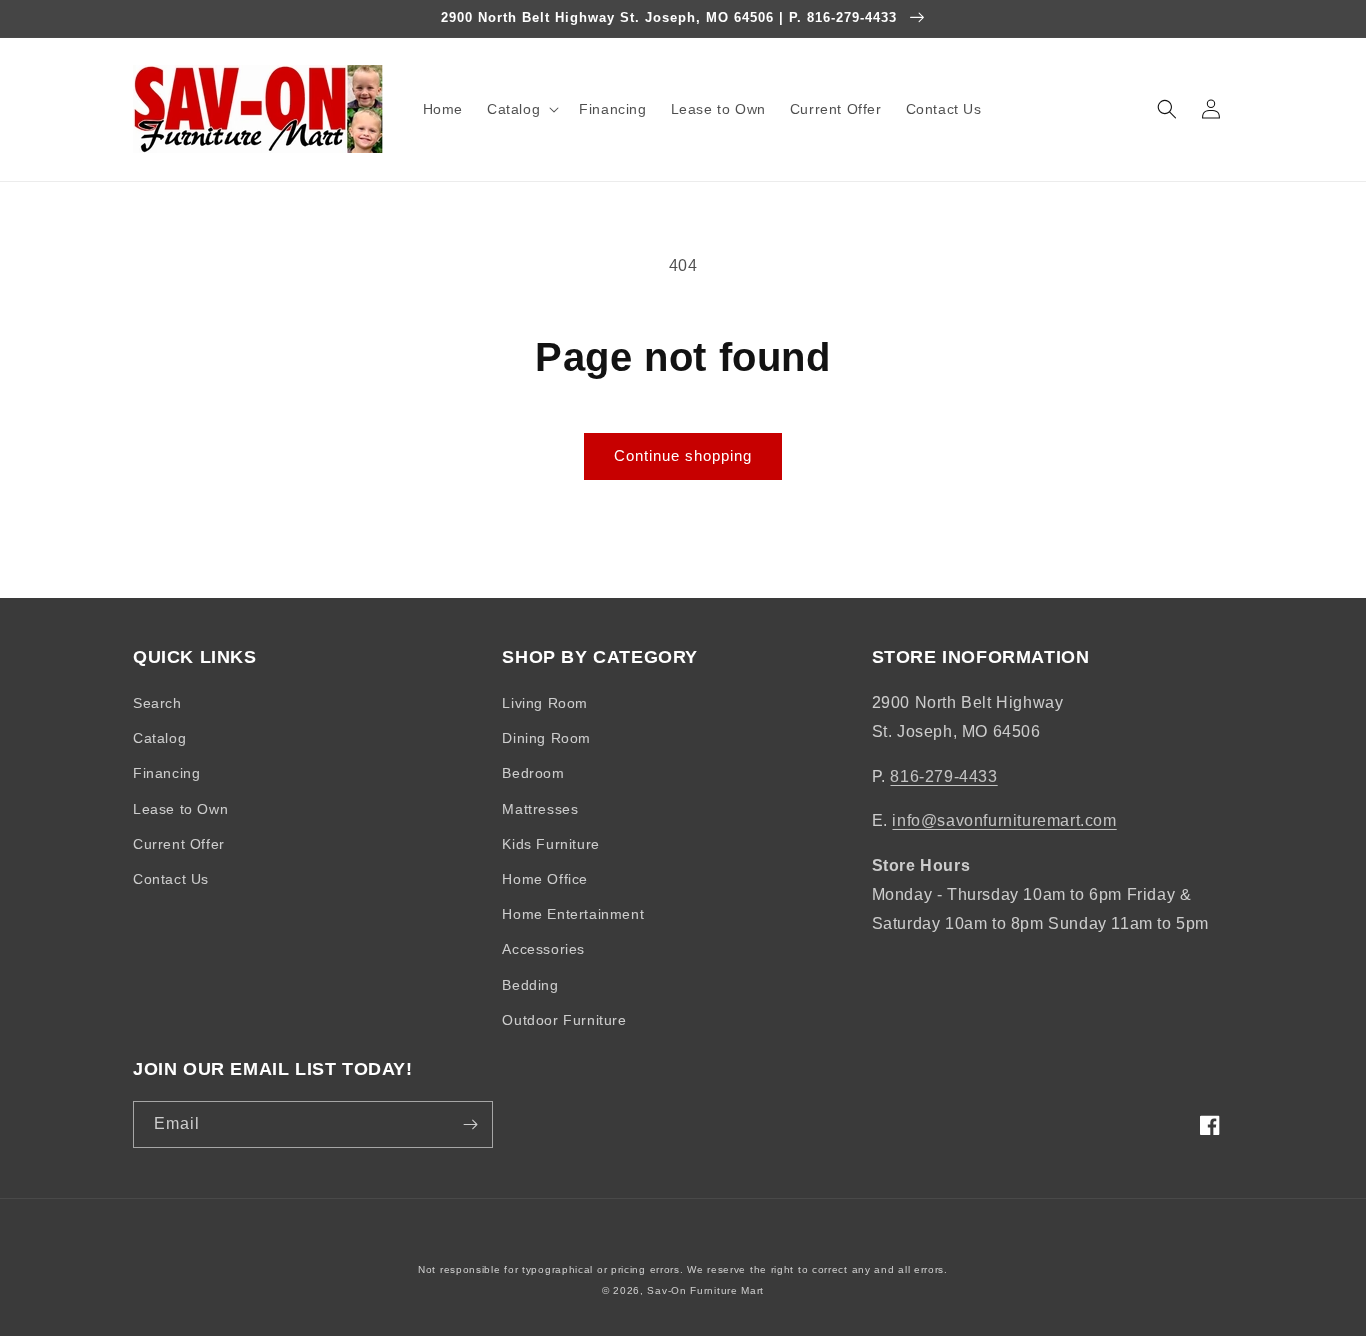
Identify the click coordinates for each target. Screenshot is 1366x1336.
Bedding (530, 985)
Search (157, 703)
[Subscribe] (470, 1124)
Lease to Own (180, 809)
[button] (521, 109)
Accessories (543, 949)
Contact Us (171, 879)
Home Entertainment (573, 914)
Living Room (545, 703)
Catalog (159, 738)
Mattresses (540, 809)
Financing (166, 773)
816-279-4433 (943, 776)
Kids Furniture (550, 844)
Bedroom (533, 773)
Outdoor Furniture (564, 1020)
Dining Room (546, 738)
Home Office (545, 879)
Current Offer (179, 844)
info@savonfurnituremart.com (1004, 820)
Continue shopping (683, 455)
